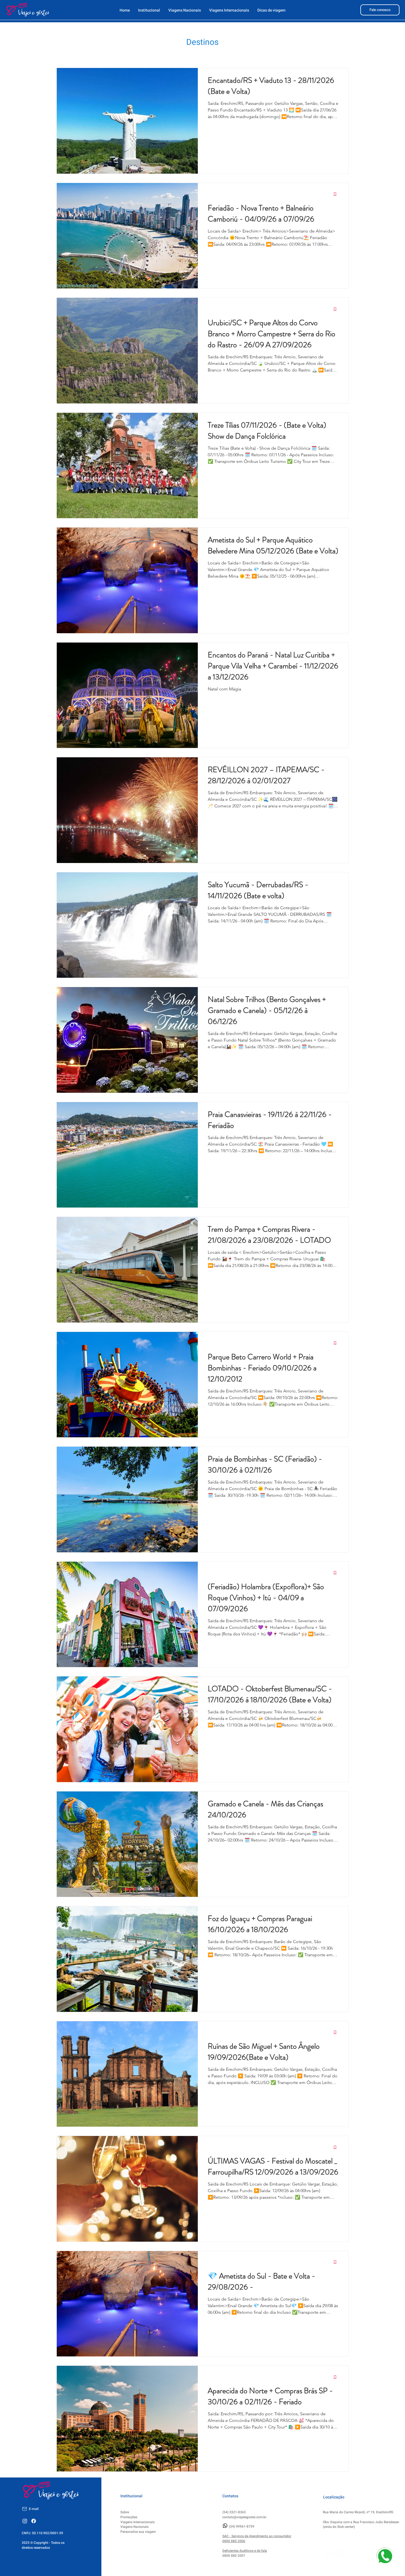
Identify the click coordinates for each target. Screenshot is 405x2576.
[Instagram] (25, 2521)
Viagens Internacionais (137, 2522)
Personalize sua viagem (138, 2532)
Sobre (125, 2512)
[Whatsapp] (225, 2526)
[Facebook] (34, 2521)
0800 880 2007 (234, 2556)
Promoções (129, 2517)
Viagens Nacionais (134, 2527)
